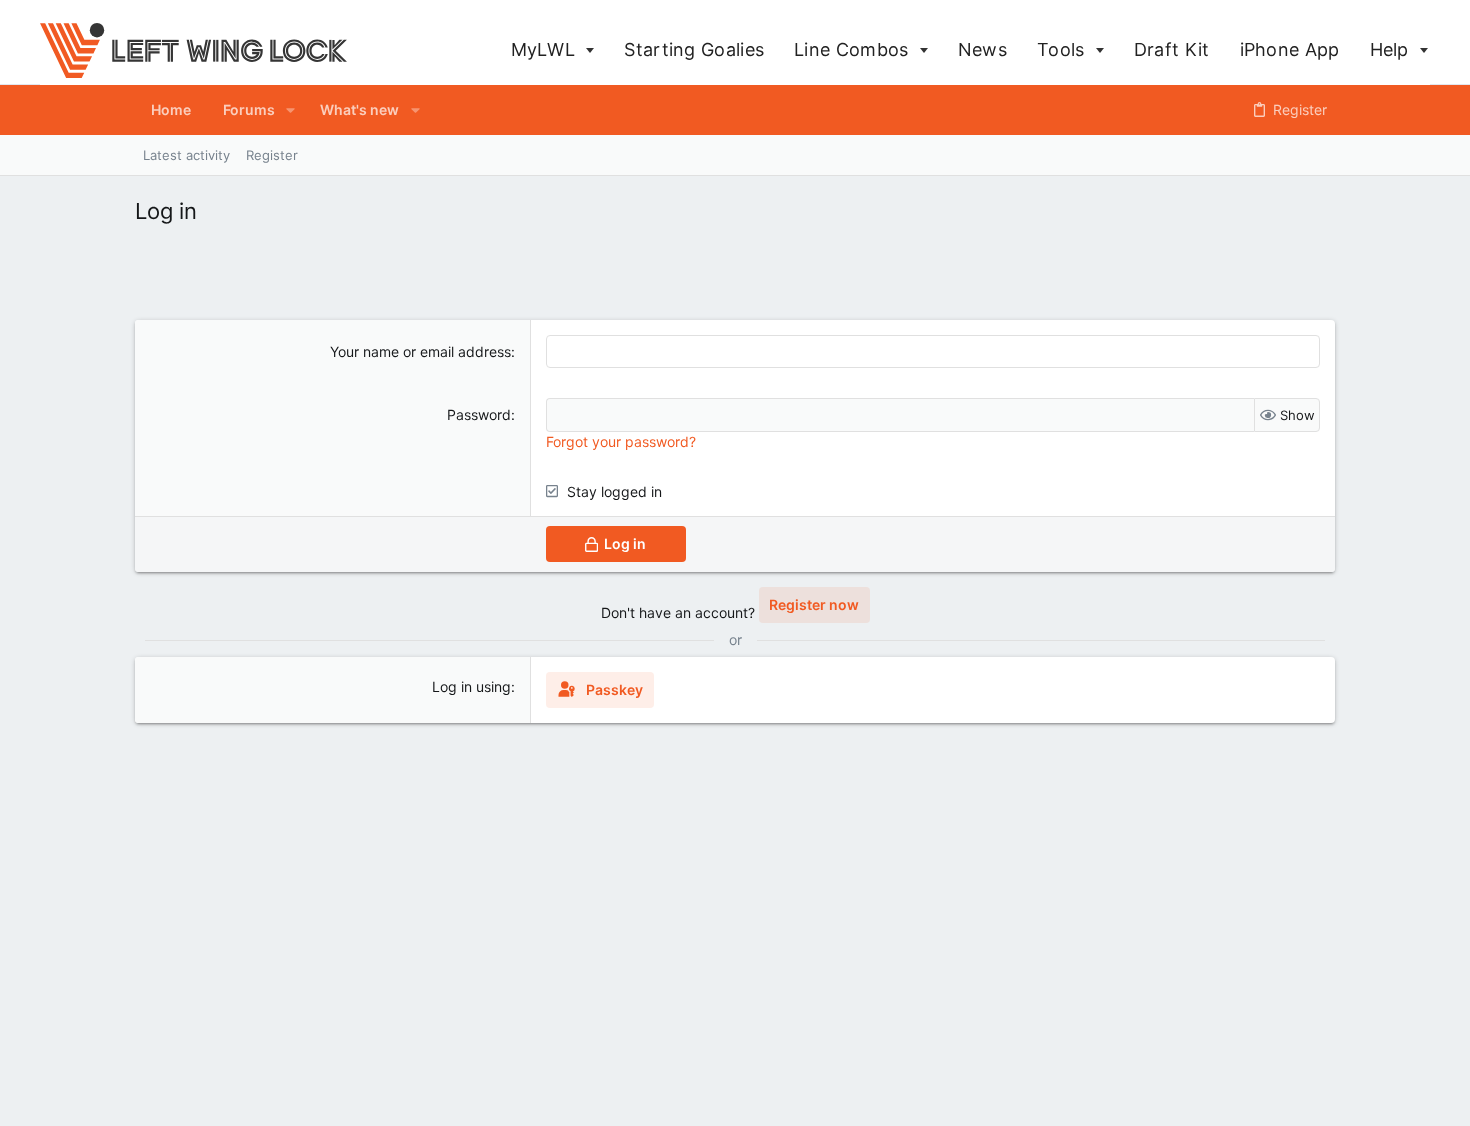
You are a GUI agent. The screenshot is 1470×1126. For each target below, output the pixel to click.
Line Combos (854, 49)
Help (1392, 49)
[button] (290, 110)
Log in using (471, 686)
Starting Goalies (694, 49)
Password (479, 414)
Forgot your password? (621, 441)
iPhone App (1290, 49)
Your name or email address (420, 351)
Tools (1063, 49)
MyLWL (546, 49)
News (982, 49)
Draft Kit (1172, 49)
